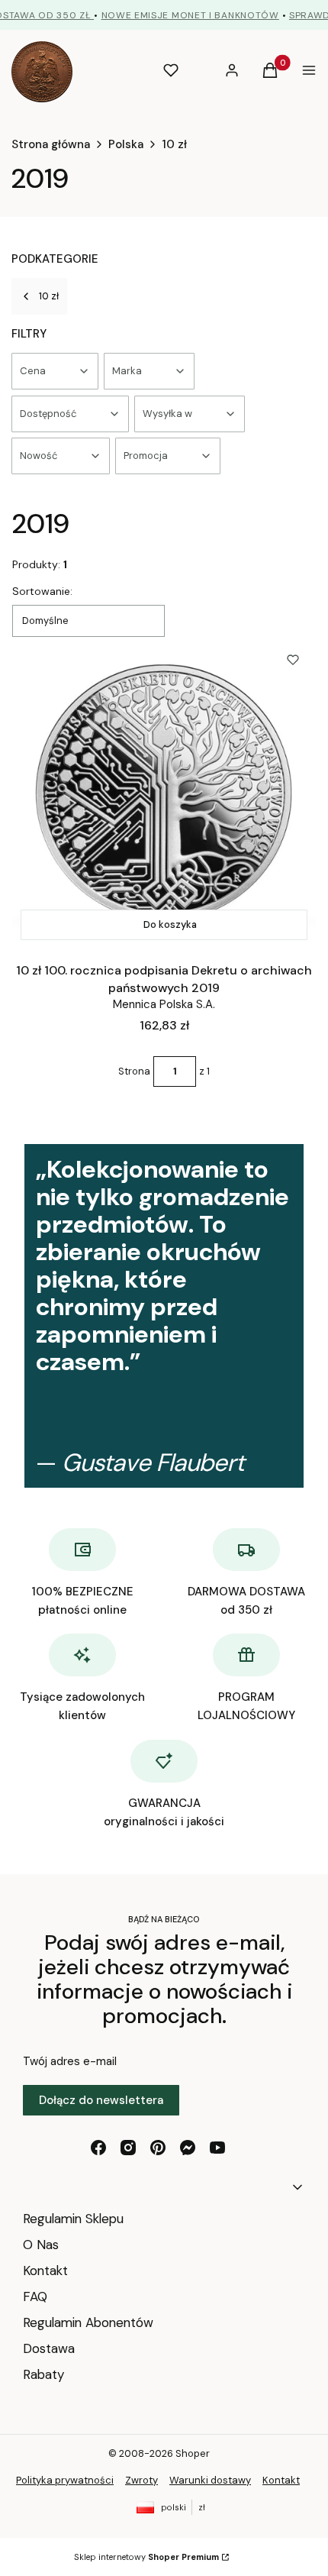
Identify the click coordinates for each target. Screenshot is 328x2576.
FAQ (35, 2296)
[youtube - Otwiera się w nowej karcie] (217, 2148)
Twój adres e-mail (70, 2061)
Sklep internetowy (146, 2557)
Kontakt (45, 2271)
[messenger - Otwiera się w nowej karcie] (188, 2148)
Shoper (193, 2453)
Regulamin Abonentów (88, 2322)
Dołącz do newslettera (101, 2100)
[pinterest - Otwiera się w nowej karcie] (158, 2148)
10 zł (174, 144)
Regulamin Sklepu (73, 2219)
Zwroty (141, 2480)
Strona (134, 1071)
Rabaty (43, 2374)
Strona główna (51, 144)
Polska (126, 144)
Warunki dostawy (210, 2480)
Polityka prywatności (65, 2480)
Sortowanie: (42, 591)
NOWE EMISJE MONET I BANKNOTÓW (190, 15)
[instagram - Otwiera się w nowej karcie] (128, 2148)
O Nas (41, 2245)
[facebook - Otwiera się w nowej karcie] (98, 2148)
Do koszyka (170, 924)
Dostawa (49, 2348)
